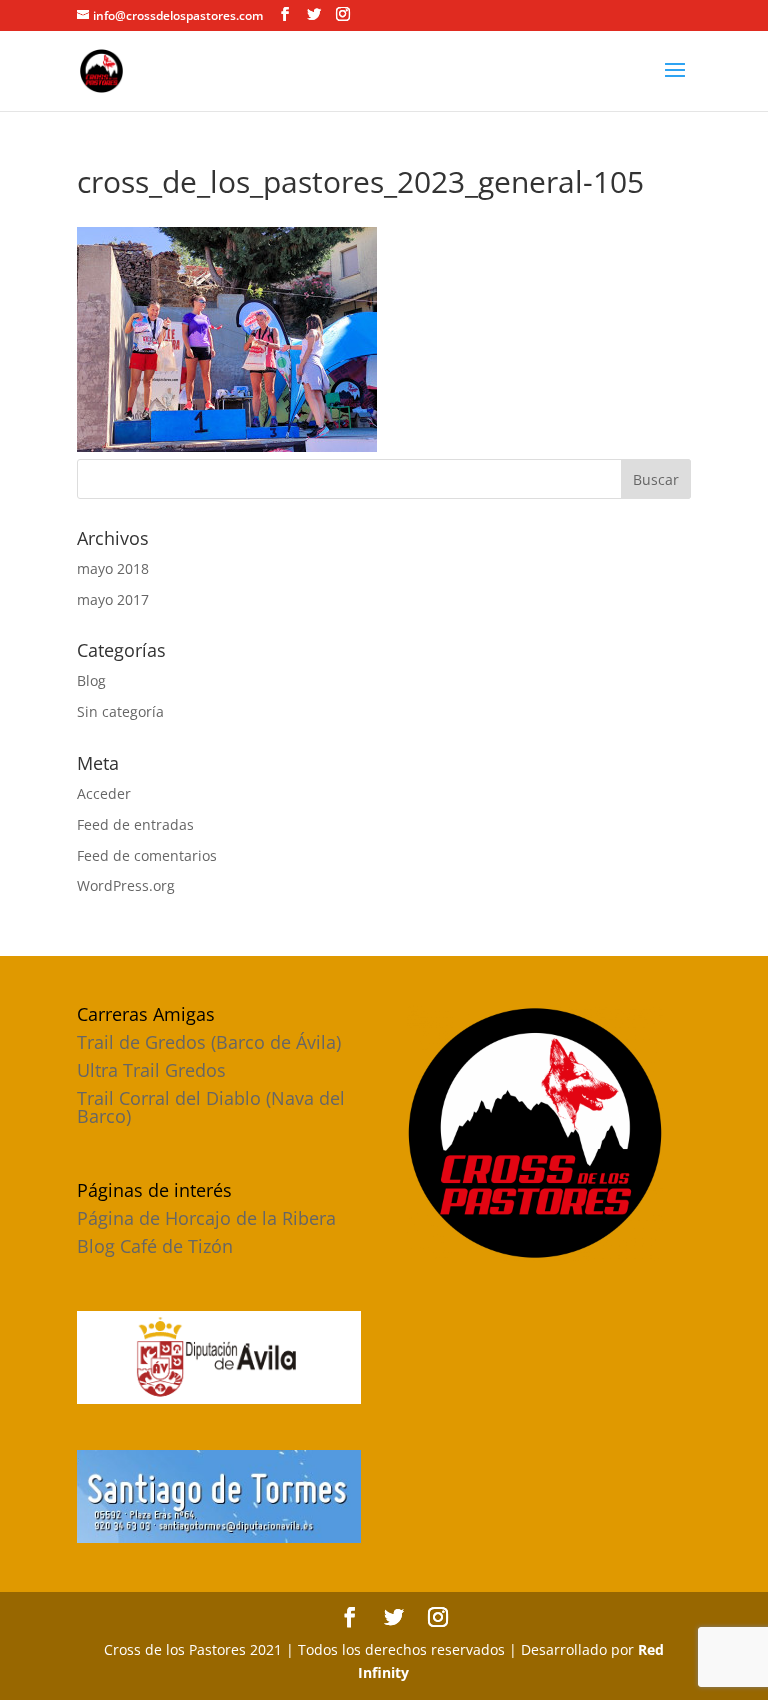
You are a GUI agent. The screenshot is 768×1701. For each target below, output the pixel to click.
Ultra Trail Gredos (151, 1070)
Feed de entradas (135, 824)
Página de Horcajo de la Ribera (206, 1218)
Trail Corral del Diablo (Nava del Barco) (211, 1107)
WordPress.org (126, 885)
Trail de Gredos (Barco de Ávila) (209, 1042)
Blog (91, 680)
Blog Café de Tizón (155, 1246)
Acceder (104, 793)
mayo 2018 (113, 568)
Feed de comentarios (147, 855)
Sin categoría (120, 711)
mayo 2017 (113, 599)
